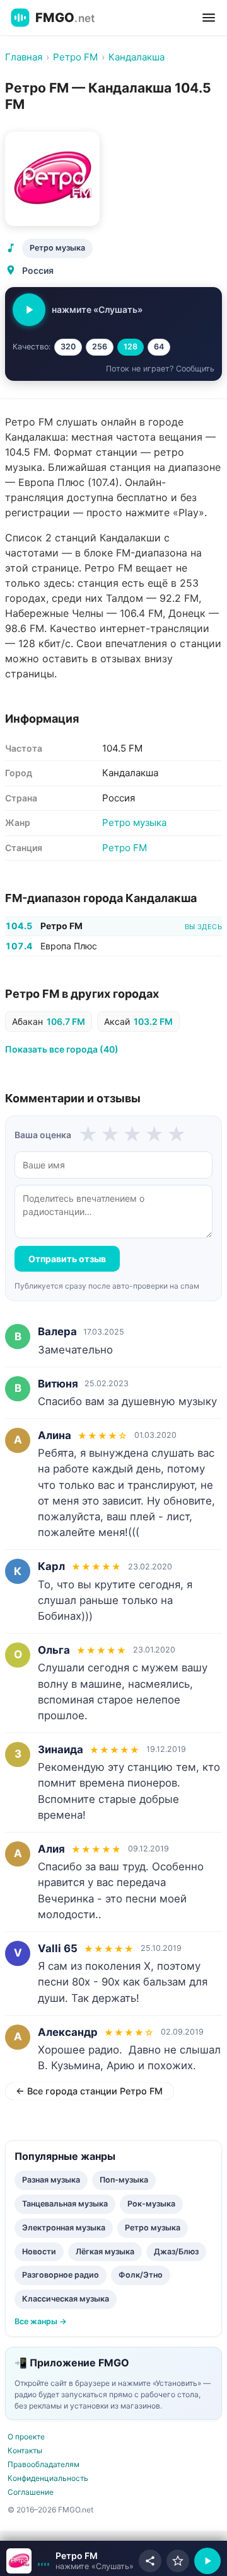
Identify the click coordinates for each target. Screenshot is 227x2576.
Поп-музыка (124, 2180)
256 (100, 347)
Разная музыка (51, 2180)
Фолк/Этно (141, 2275)
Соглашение (31, 2492)
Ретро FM (125, 848)
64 (159, 347)
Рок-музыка (151, 2204)
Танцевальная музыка (65, 2204)
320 (68, 347)
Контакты (25, 2450)
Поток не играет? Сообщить (160, 369)
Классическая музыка (66, 2299)
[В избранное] (178, 2561)
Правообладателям (44, 2464)
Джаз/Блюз (176, 2251)
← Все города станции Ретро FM (89, 2091)
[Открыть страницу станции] (19, 2561)
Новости (39, 2251)
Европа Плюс (69, 946)
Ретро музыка (57, 248)
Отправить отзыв (67, 1259)
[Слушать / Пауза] (29, 310)
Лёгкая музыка (105, 2251)
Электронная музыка (64, 2228)
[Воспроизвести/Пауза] (207, 2561)
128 (131, 347)
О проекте (26, 2437)
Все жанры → (41, 2321)
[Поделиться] (150, 2561)
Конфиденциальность (48, 2478)
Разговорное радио (61, 2275)
